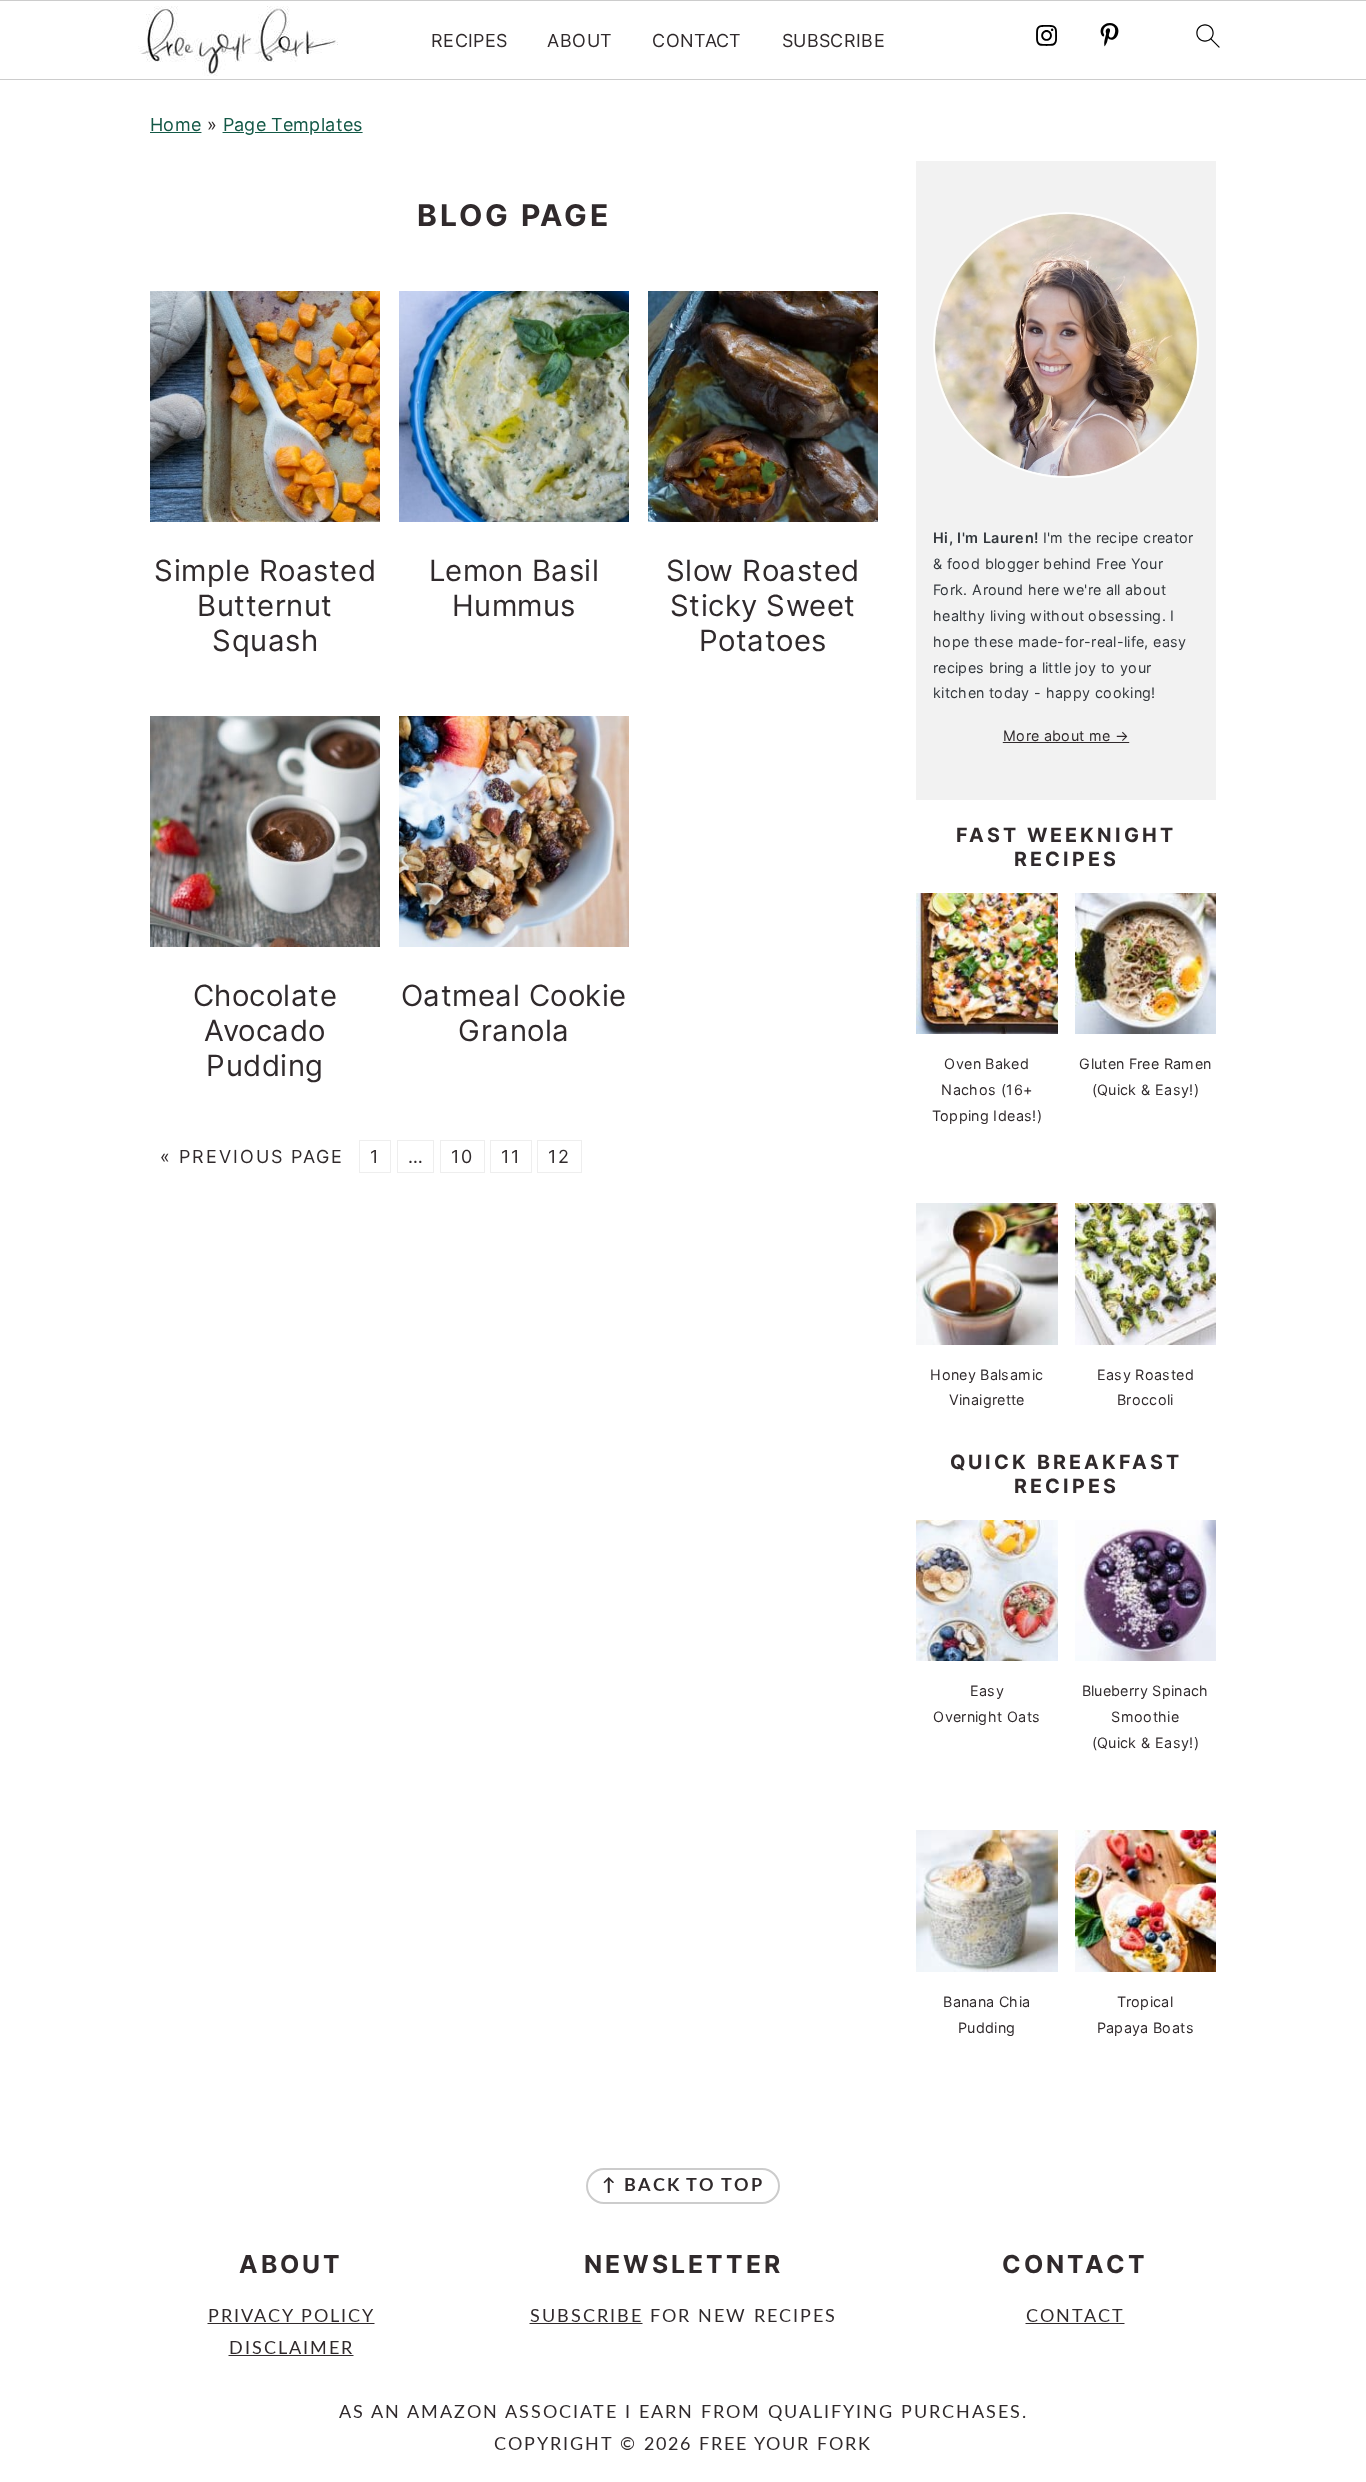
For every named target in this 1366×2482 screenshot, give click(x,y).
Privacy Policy (291, 2317)
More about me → (1066, 735)
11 (511, 1156)
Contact (697, 40)
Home (175, 124)
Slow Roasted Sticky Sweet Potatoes (763, 605)
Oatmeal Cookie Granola (514, 1013)
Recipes (469, 40)
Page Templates (293, 124)
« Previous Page (252, 1156)
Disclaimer (291, 2349)
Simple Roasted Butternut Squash (265, 605)
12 (559, 1156)
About (579, 40)
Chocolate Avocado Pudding (265, 1030)
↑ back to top (683, 2186)
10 (462, 1156)
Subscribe (833, 40)
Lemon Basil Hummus (514, 588)
